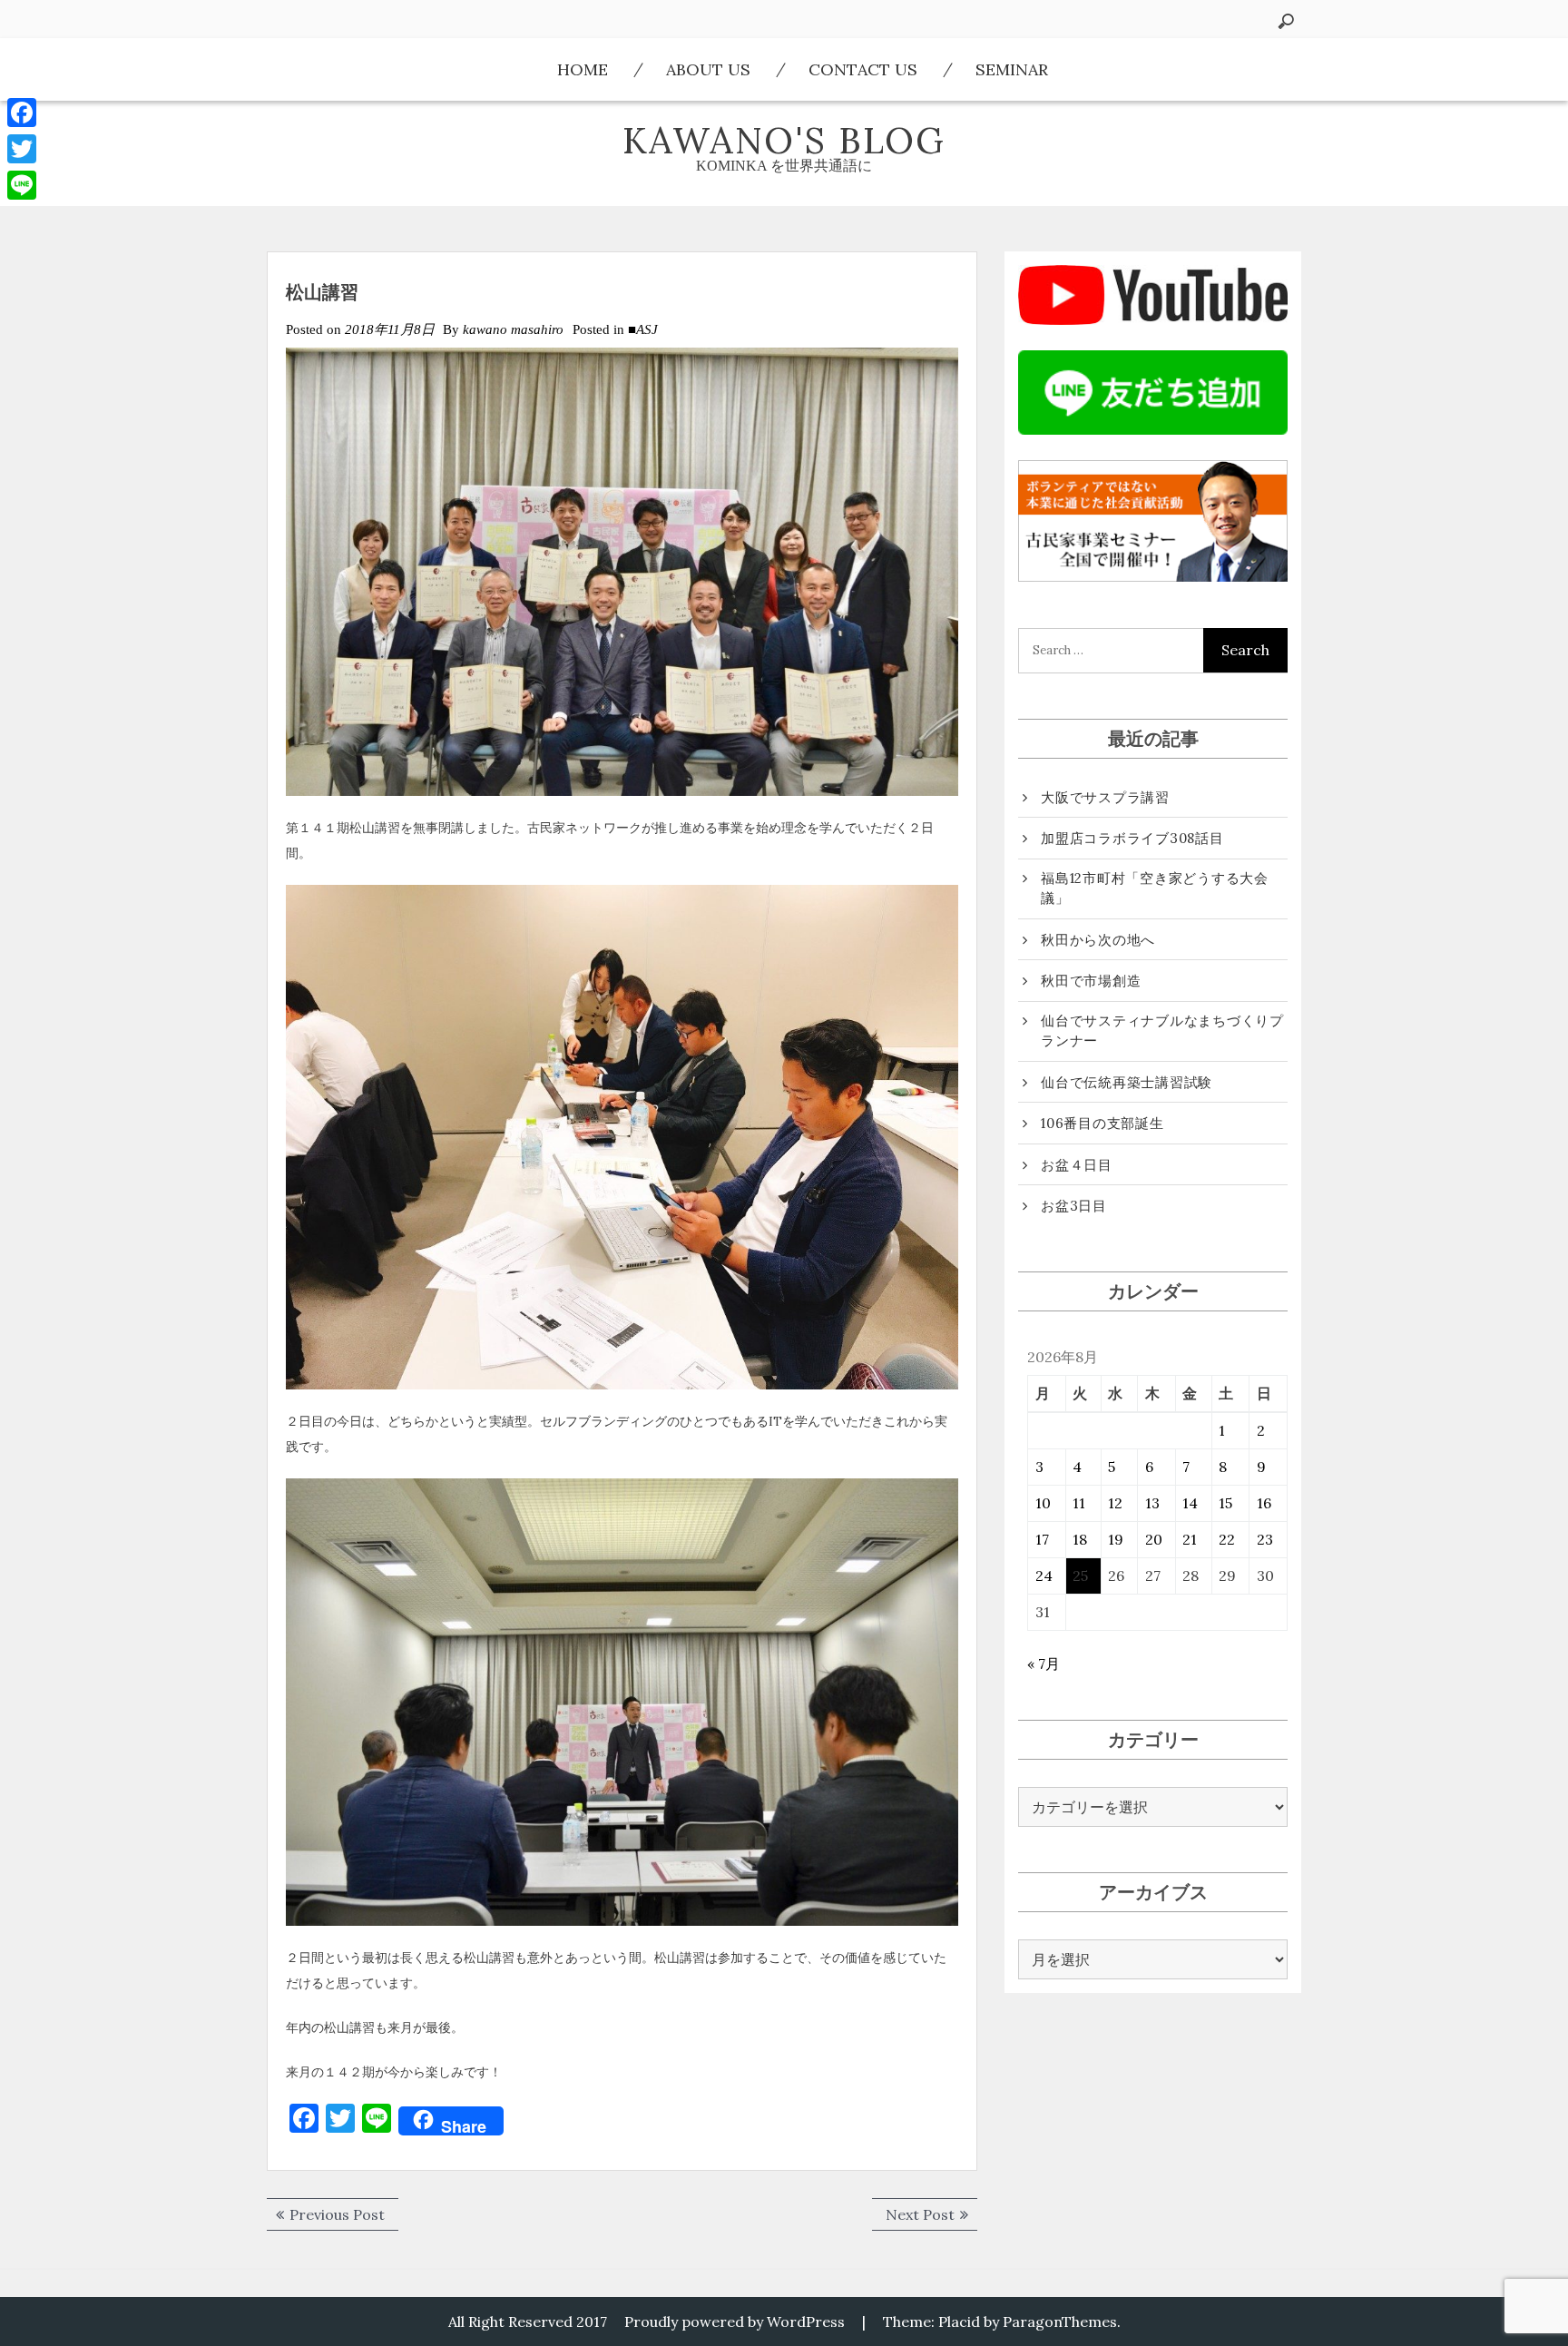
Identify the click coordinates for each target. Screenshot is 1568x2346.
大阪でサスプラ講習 (1105, 797)
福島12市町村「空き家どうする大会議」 (1155, 888)
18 (1080, 1539)
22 (1227, 1539)
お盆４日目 (1077, 1165)
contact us (863, 69)
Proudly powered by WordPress (735, 2321)
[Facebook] (22, 113)
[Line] (22, 185)
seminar (1012, 69)
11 (1079, 1503)
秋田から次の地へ (1098, 940)
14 (1190, 1503)
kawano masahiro (513, 329)
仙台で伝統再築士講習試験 (1127, 1082)
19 (1116, 1539)
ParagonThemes (1060, 2321)
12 (1115, 1503)
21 (1190, 1539)
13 (1152, 1503)
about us (708, 69)
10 (1043, 1503)
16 (1264, 1503)
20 (1154, 1539)
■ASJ (643, 329)
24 (1044, 1575)
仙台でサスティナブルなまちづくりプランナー (1162, 1031)
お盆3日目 (1074, 1206)
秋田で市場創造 (1091, 981)
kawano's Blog (784, 140)
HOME (583, 69)
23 (1265, 1539)
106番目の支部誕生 (1102, 1123)
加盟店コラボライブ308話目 (1132, 838)
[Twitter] (22, 149)
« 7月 (1044, 1664)
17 (1042, 1539)
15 (1225, 1503)
